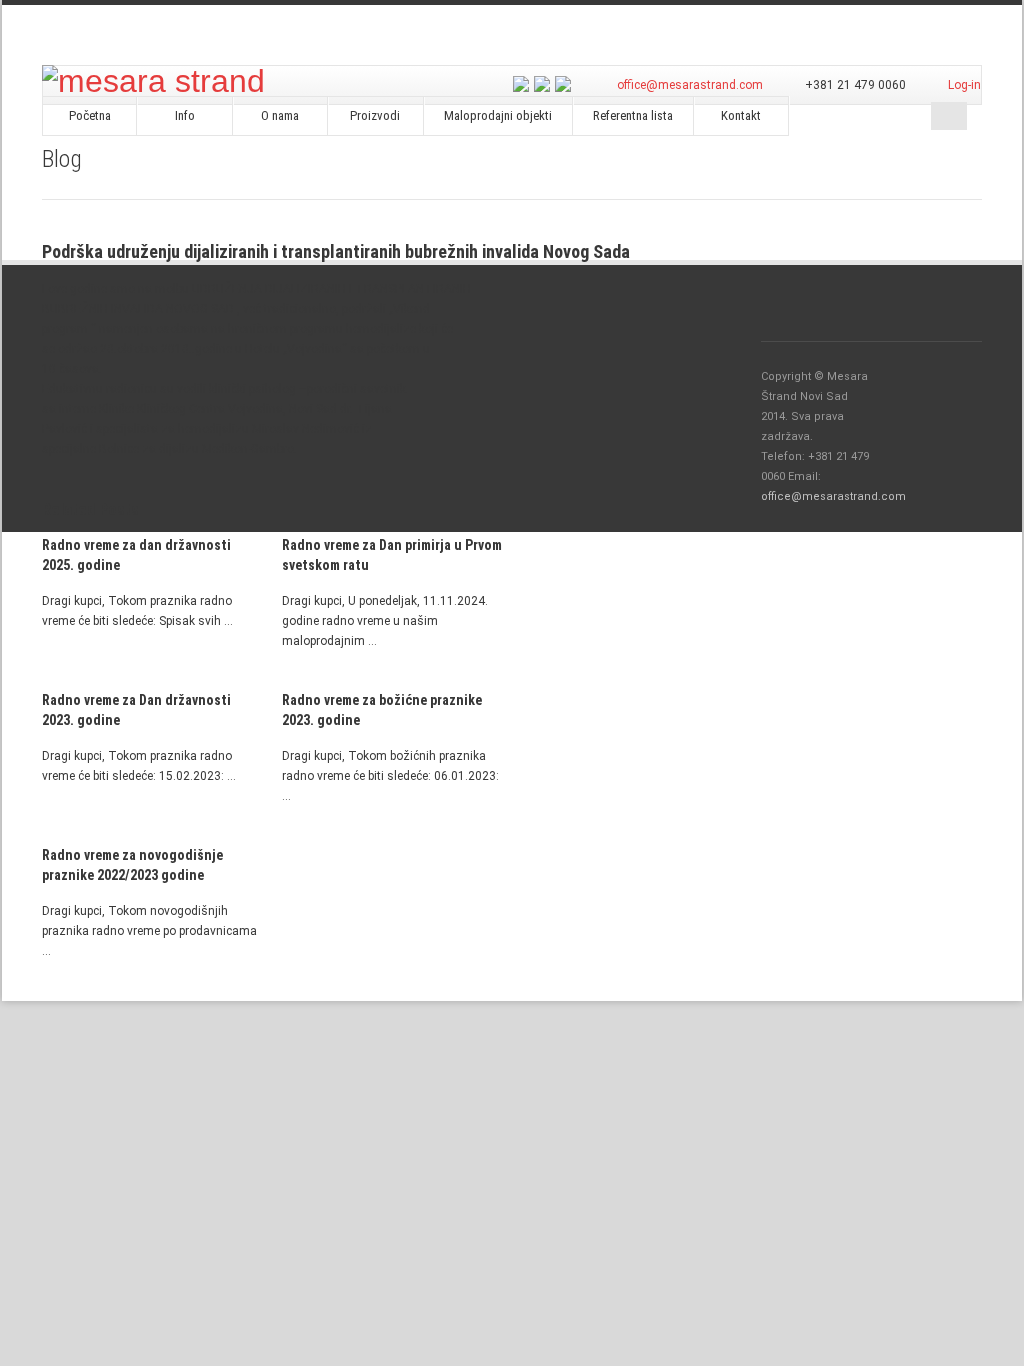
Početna (90, 115)
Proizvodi (375, 115)
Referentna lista (633, 115)
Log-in (964, 85)
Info (185, 115)
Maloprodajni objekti (498, 115)
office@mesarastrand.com (690, 85)
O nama (280, 115)
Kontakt (741, 115)
